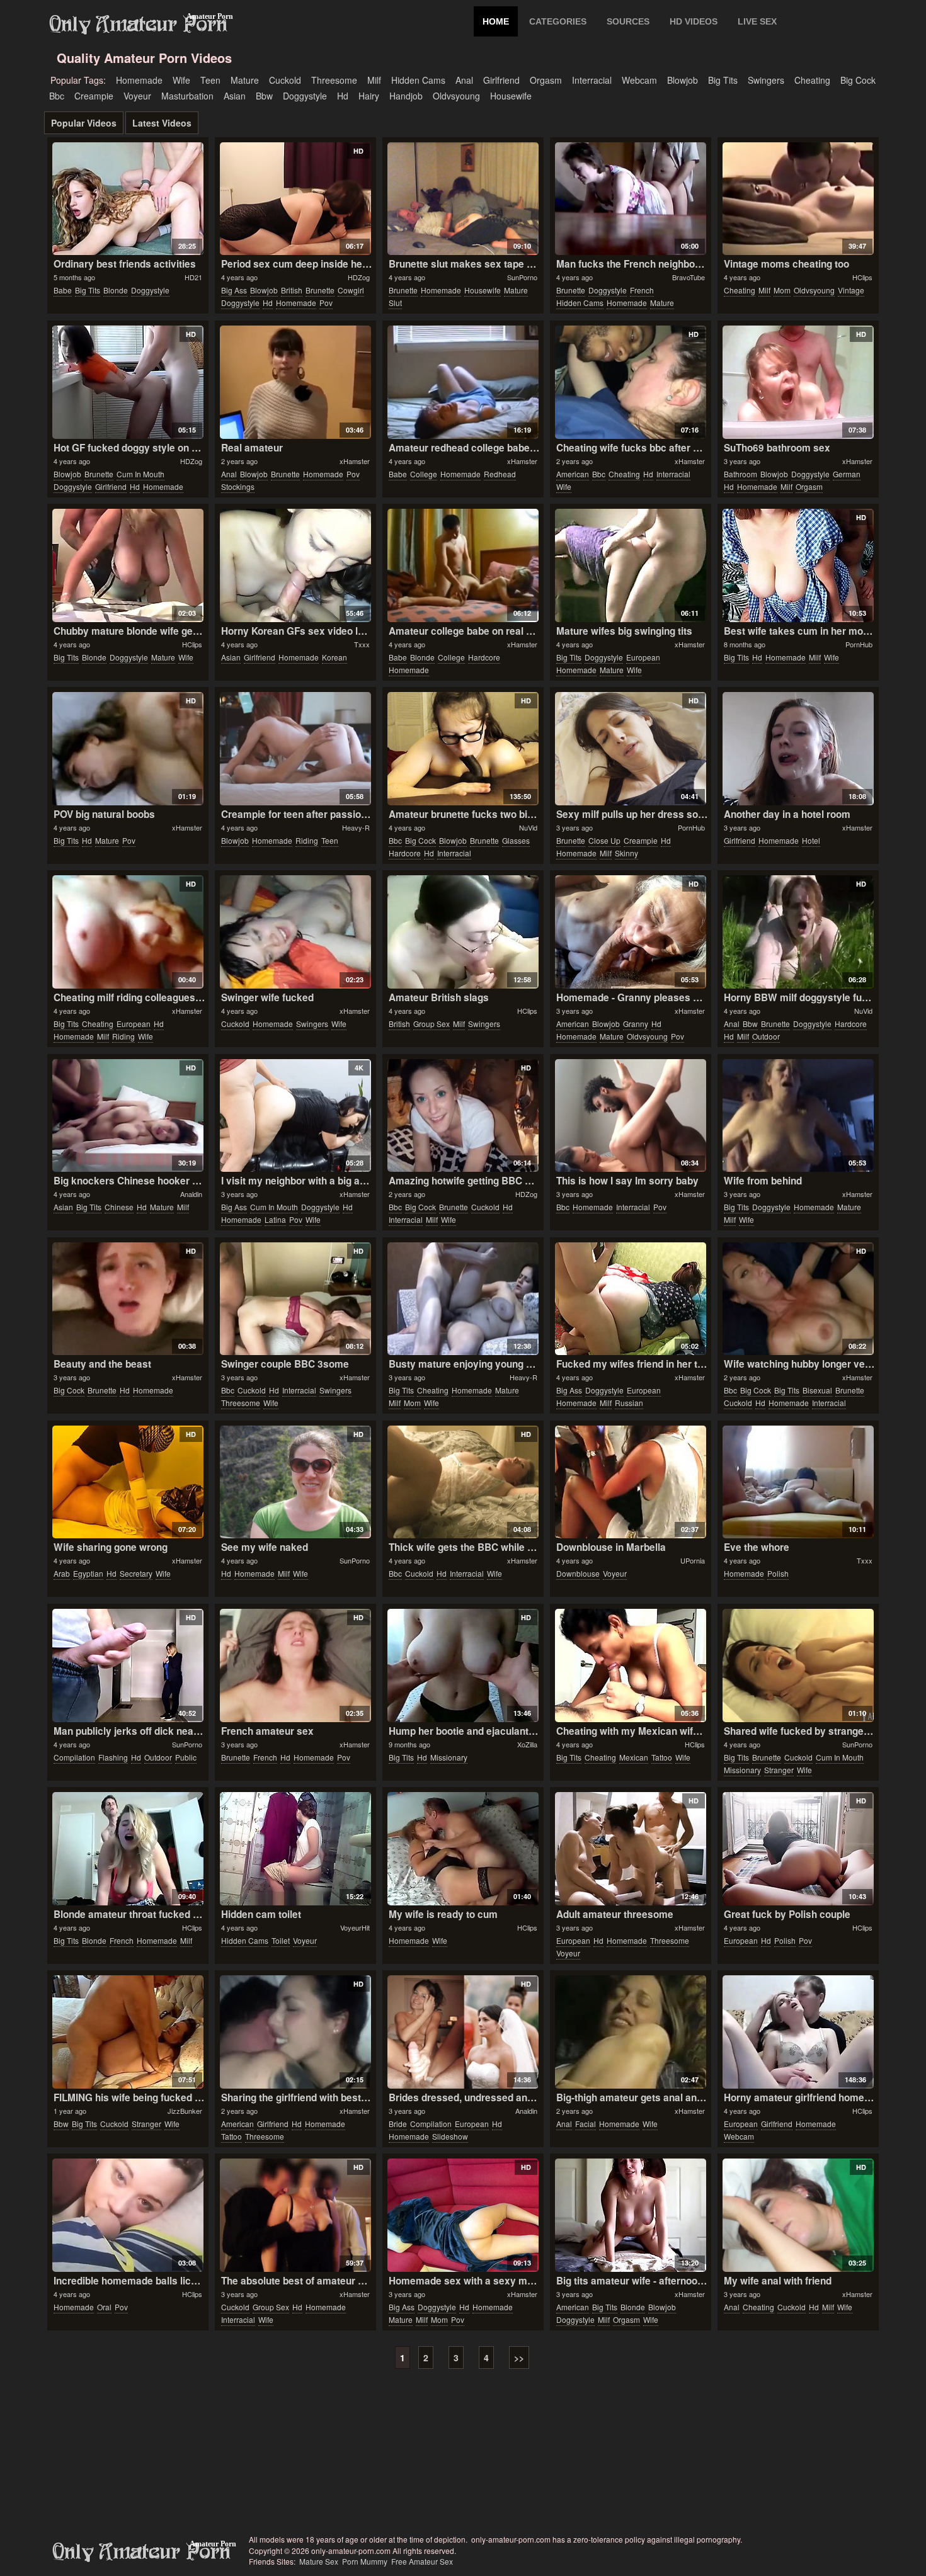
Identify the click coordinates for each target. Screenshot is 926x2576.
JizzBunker (185, 2111)
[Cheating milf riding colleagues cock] (128, 932)
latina (275, 1219)
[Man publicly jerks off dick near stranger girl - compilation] (128, 1665)
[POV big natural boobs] (128, 749)
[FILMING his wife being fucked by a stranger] (128, 2032)
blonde (116, 290)
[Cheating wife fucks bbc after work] (630, 382)
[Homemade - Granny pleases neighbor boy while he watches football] (630, 932)
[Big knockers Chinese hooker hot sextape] (128, 1116)
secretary (136, 1573)
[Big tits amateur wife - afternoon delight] (630, 2215)
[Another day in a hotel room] (798, 749)
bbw (264, 96)
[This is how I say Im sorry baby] (630, 1116)
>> (519, 2358)
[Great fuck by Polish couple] (798, 1849)
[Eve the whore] (798, 1482)
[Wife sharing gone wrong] (128, 1482)
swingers (766, 80)
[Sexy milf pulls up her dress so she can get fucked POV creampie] (630, 749)
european (643, 657)
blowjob (683, 80)
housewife (511, 96)
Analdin (191, 1194)
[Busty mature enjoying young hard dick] (463, 1299)
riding (307, 840)
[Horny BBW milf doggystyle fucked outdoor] (798, 932)
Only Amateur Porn (139, 25)
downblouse (578, 1573)
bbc (57, 96)
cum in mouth (140, 474)
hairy (369, 96)
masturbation (187, 96)
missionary (449, 1757)
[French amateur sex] (295, 1665)
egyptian (88, 1573)
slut (395, 303)
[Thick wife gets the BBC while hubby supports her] (463, 1482)
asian (235, 96)
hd (343, 96)
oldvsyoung (456, 96)
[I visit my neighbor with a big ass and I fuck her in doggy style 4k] (295, 1116)
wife (181, 80)
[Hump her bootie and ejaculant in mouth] (463, 1665)
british (292, 290)
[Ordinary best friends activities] (128, 199)
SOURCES (628, 21)
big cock (858, 80)
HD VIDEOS (694, 21)
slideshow (450, 2136)
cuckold (285, 80)
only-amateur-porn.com (142, 2552)
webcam (639, 80)
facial (586, 2124)
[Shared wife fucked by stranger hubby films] (798, 1665)
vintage (851, 290)
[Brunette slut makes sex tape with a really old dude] (463, 199)
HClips (862, 277)
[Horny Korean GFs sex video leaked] (295, 565)
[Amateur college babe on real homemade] (463, 565)
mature (245, 80)
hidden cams (418, 80)
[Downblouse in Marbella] (630, 1482)
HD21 (193, 277)
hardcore (484, 657)
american (573, 474)
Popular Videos (84, 123)
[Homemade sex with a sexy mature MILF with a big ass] (463, 2215)
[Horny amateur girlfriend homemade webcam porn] (798, 2032)
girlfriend (501, 80)
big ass (234, 290)
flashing (113, 1757)
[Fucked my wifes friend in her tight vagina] (630, 1299)
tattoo (662, 1757)
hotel (811, 840)
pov (326, 303)
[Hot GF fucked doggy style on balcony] (128, 382)
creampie (94, 96)
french (642, 290)
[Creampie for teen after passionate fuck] (295, 749)
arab (62, 1573)
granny (636, 1024)
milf (374, 80)
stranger (779, 1770)
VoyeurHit (355, 1927)
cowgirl (351, 290)
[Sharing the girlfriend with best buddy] (295, 2032)
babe (63, 290)
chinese (119, 1207)
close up (604, 840)
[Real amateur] (295, 382)
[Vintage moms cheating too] (798, 199)
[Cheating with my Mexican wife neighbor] (630, 1665)
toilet (281, 1940)
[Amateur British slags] (463, 932)
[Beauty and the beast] (128, 1299)
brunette (320, 290)
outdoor (766, 1036)
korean (334, 657)
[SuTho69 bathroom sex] (798, 382)
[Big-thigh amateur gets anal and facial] (630, 2032)
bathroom (740, 474)
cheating (812, 80)
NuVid (528, 827)
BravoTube (689, 277)
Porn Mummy (365, 2561)
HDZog (359, 277)
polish (778, 1573)
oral (104, 2307)
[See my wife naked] (295, 1482)
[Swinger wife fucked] (295, 932)
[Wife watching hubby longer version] (798, 1299)
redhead (500, 474)
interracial (592, 80)
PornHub (859, 644)
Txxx (362, 644)
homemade (139, 80)
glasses (516, 840)
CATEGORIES (558, 21)
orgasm (546, 80)
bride (398, 2124)
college (424, 474)
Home (496, 21)
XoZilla (527, 1744)
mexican (634, 1757)
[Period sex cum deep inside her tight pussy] (295, 199)
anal (464, 80)
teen (210, 80)
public (186, 1757)
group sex (432, 1024)
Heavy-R (356, 827)
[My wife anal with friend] (798, 2215)
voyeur (137, 96)
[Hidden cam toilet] (295, 1849)
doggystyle (305, 96)
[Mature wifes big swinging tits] (630, 565)
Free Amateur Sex (422, 2561)
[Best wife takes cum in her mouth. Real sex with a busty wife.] (798, 565)
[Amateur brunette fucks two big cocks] (463, 749)
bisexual (817, 1390)
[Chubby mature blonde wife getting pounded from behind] (128, 565)
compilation (74, 1757)
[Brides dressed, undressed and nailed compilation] (463, 2032)
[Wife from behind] (798, 1116)
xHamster (355, 461)
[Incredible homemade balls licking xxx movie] (128, 2215)
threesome (334, 80)
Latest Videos (162, 123)
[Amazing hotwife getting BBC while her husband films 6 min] (463, 1116)
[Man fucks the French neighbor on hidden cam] (630, 199)
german (847, 474)
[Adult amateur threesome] (630, 1849)
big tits (723, 80)
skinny (626, 853)
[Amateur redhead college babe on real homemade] (463, 382)
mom (782, 290)
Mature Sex (319, 2561)
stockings (238, 486)
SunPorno (522, 277)
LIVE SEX (757, 21)
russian (629, 1403)
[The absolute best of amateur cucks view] (295, 2215)
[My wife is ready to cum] (463, 1849)
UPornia (693, 1560)
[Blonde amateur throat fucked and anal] (128, 1849)
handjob (406, 96)
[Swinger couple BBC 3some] (295, 1299)
